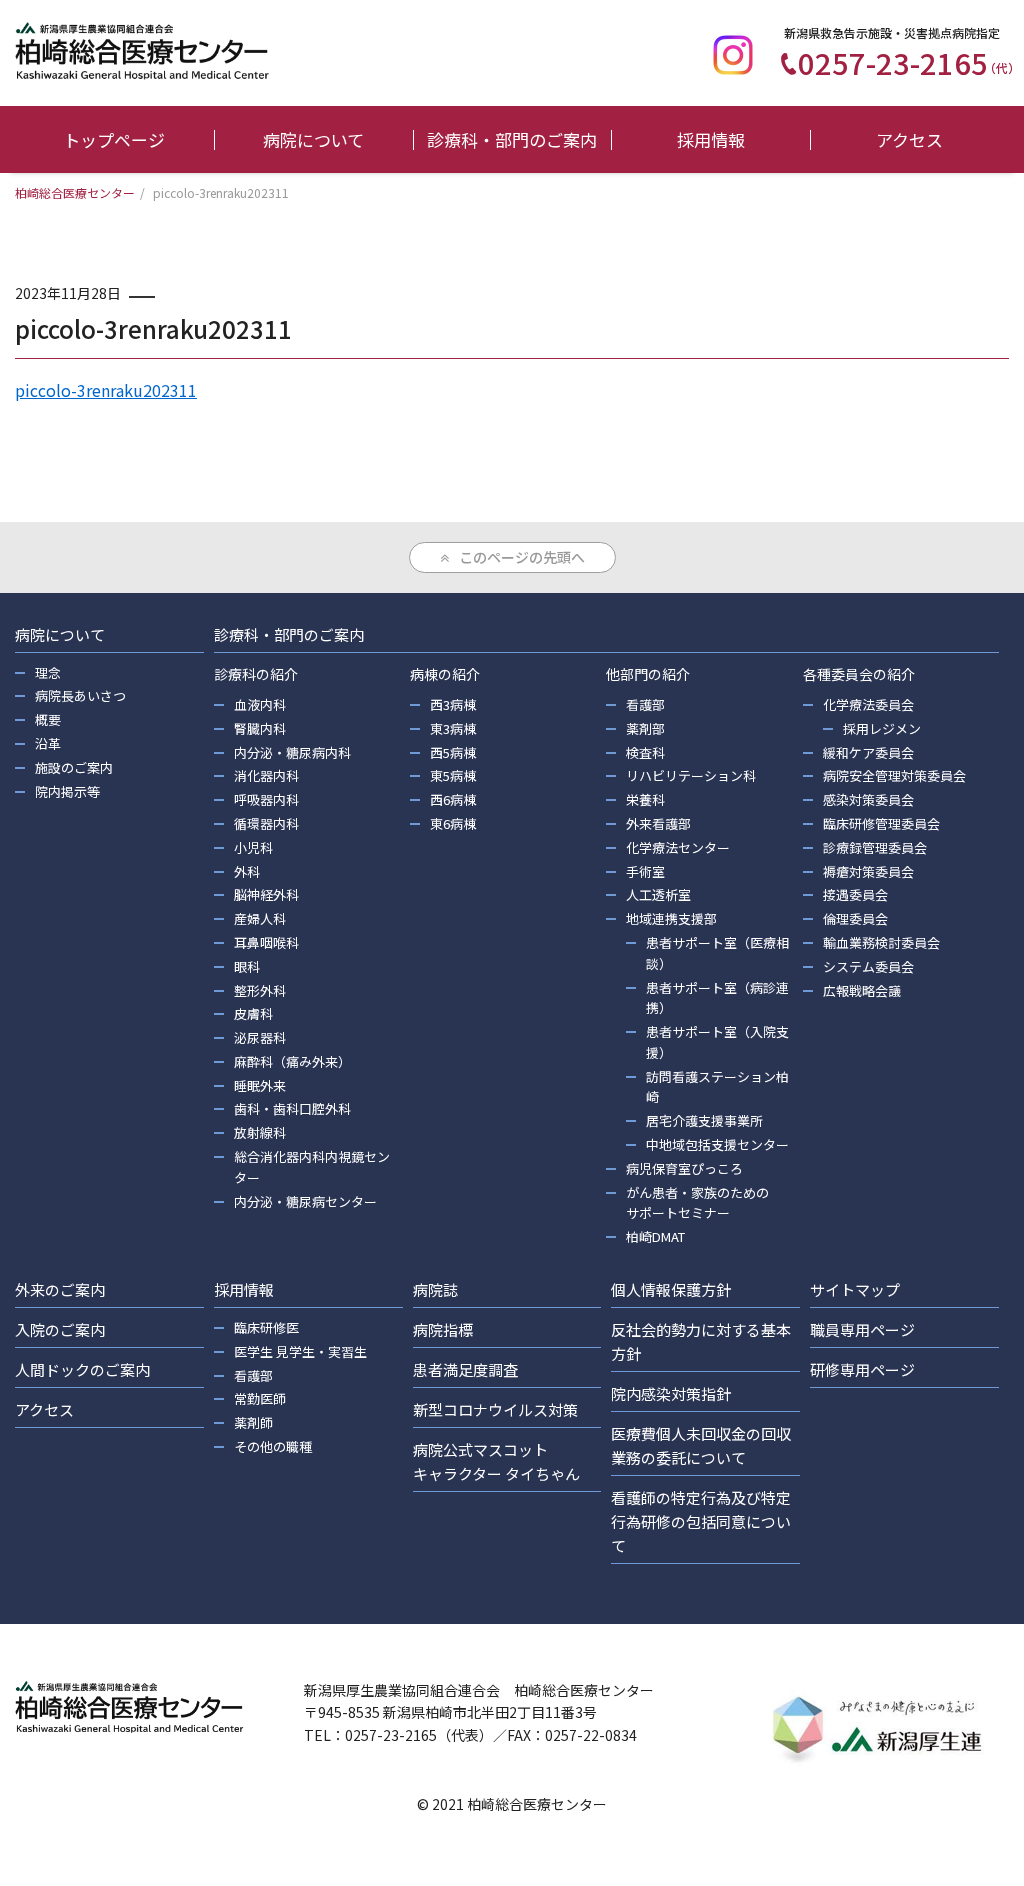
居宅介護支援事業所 (704, 1120)
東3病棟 (453, 728)
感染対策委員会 (868, 799)
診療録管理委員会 (875, 847)
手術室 (645, 871)
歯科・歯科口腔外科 (292, 1108)
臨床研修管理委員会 (881, 823)
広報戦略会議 (862, 990)
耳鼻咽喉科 (266, 942)
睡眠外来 (260, 1085)
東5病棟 (453, 775)
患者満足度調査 (465, 1369)
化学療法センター (678, 847)
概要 (48, 719)
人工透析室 (658, 894)
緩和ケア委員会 (868, 752)
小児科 (253, 847)
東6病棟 (453, 823)
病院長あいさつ (80, 695)
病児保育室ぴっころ (684, 1168)
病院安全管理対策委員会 (894, 775)
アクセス (909, 139)
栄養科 (645, 799)
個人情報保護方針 (671, 1289)
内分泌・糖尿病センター (305, 1201)
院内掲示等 (67, 791)
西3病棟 (453, 704)
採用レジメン (882, 728)
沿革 (48, 743)
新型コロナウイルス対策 (495, 1409)
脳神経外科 (266, 894)
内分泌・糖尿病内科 (292, 752)
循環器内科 (266, 823)
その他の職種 (273, 1446)
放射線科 (260, 1132)
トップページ (114, 139)
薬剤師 (253, 1422)
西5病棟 (453, 752)
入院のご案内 (60, 1329)
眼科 (247, 966)
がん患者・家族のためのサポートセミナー (697, 1203)
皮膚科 (253, 1013)
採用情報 (711, 139)
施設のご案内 (74, 767)
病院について (313, 139)
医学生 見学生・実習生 (300, 1351)
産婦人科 (260, 918)
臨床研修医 (266, 1327)
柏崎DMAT (655, 1236)
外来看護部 (658, 823)
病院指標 (443, 1329)
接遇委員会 (855, 894)
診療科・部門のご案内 (512, 139)
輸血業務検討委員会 (881, 942)
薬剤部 (645, 728)
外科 (247, 871)
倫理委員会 (855, 918)
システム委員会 (868, 966)
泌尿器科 (260, 1037)
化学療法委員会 (868, 704)
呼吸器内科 (266, 799)
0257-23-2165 (909, 62)
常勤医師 (260, 1398)
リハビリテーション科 (691, 775)
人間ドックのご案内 (82, 1369)
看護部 (645, 704)
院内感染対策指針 (671, 1393)
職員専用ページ (862, 1329)
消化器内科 (266, 775)
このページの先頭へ (522, 557)
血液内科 (260, 704)
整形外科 (260, 990)
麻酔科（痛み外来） (292, 1061)
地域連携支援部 (671, 918)
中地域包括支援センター (717, 1144)
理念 (48, 672)
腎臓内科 (260, 728)
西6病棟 (453, 799)
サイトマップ (855, 1289)
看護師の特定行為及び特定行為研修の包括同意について (701, 1521)
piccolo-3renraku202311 (106, 390)
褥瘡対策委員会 (868, 871)
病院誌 (435, 1289)
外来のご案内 (60, 1289)
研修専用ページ (862, 1369)
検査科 (645, 752)
